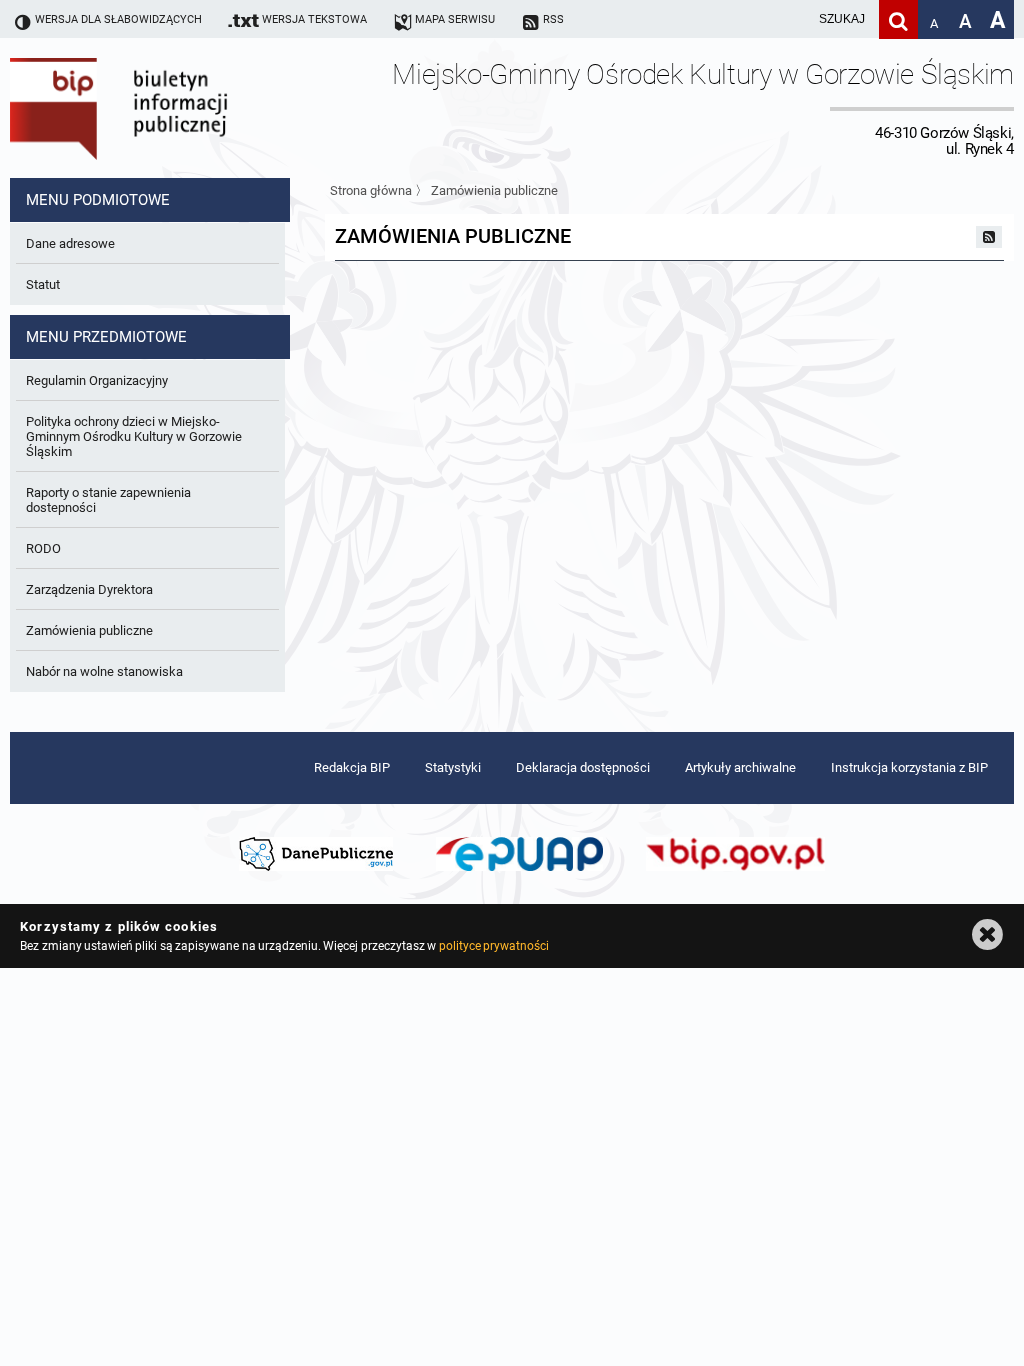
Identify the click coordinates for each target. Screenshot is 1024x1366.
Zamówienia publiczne (494, 190)
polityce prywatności (494, 946)
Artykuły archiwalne (740, 767)
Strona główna (371, 190)
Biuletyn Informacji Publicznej (175, 108)
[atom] (989, 237)
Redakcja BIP (352, 767)
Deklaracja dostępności (583, 767)
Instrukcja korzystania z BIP (909, 767)
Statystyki (453, 767)
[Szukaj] (898, 19)
